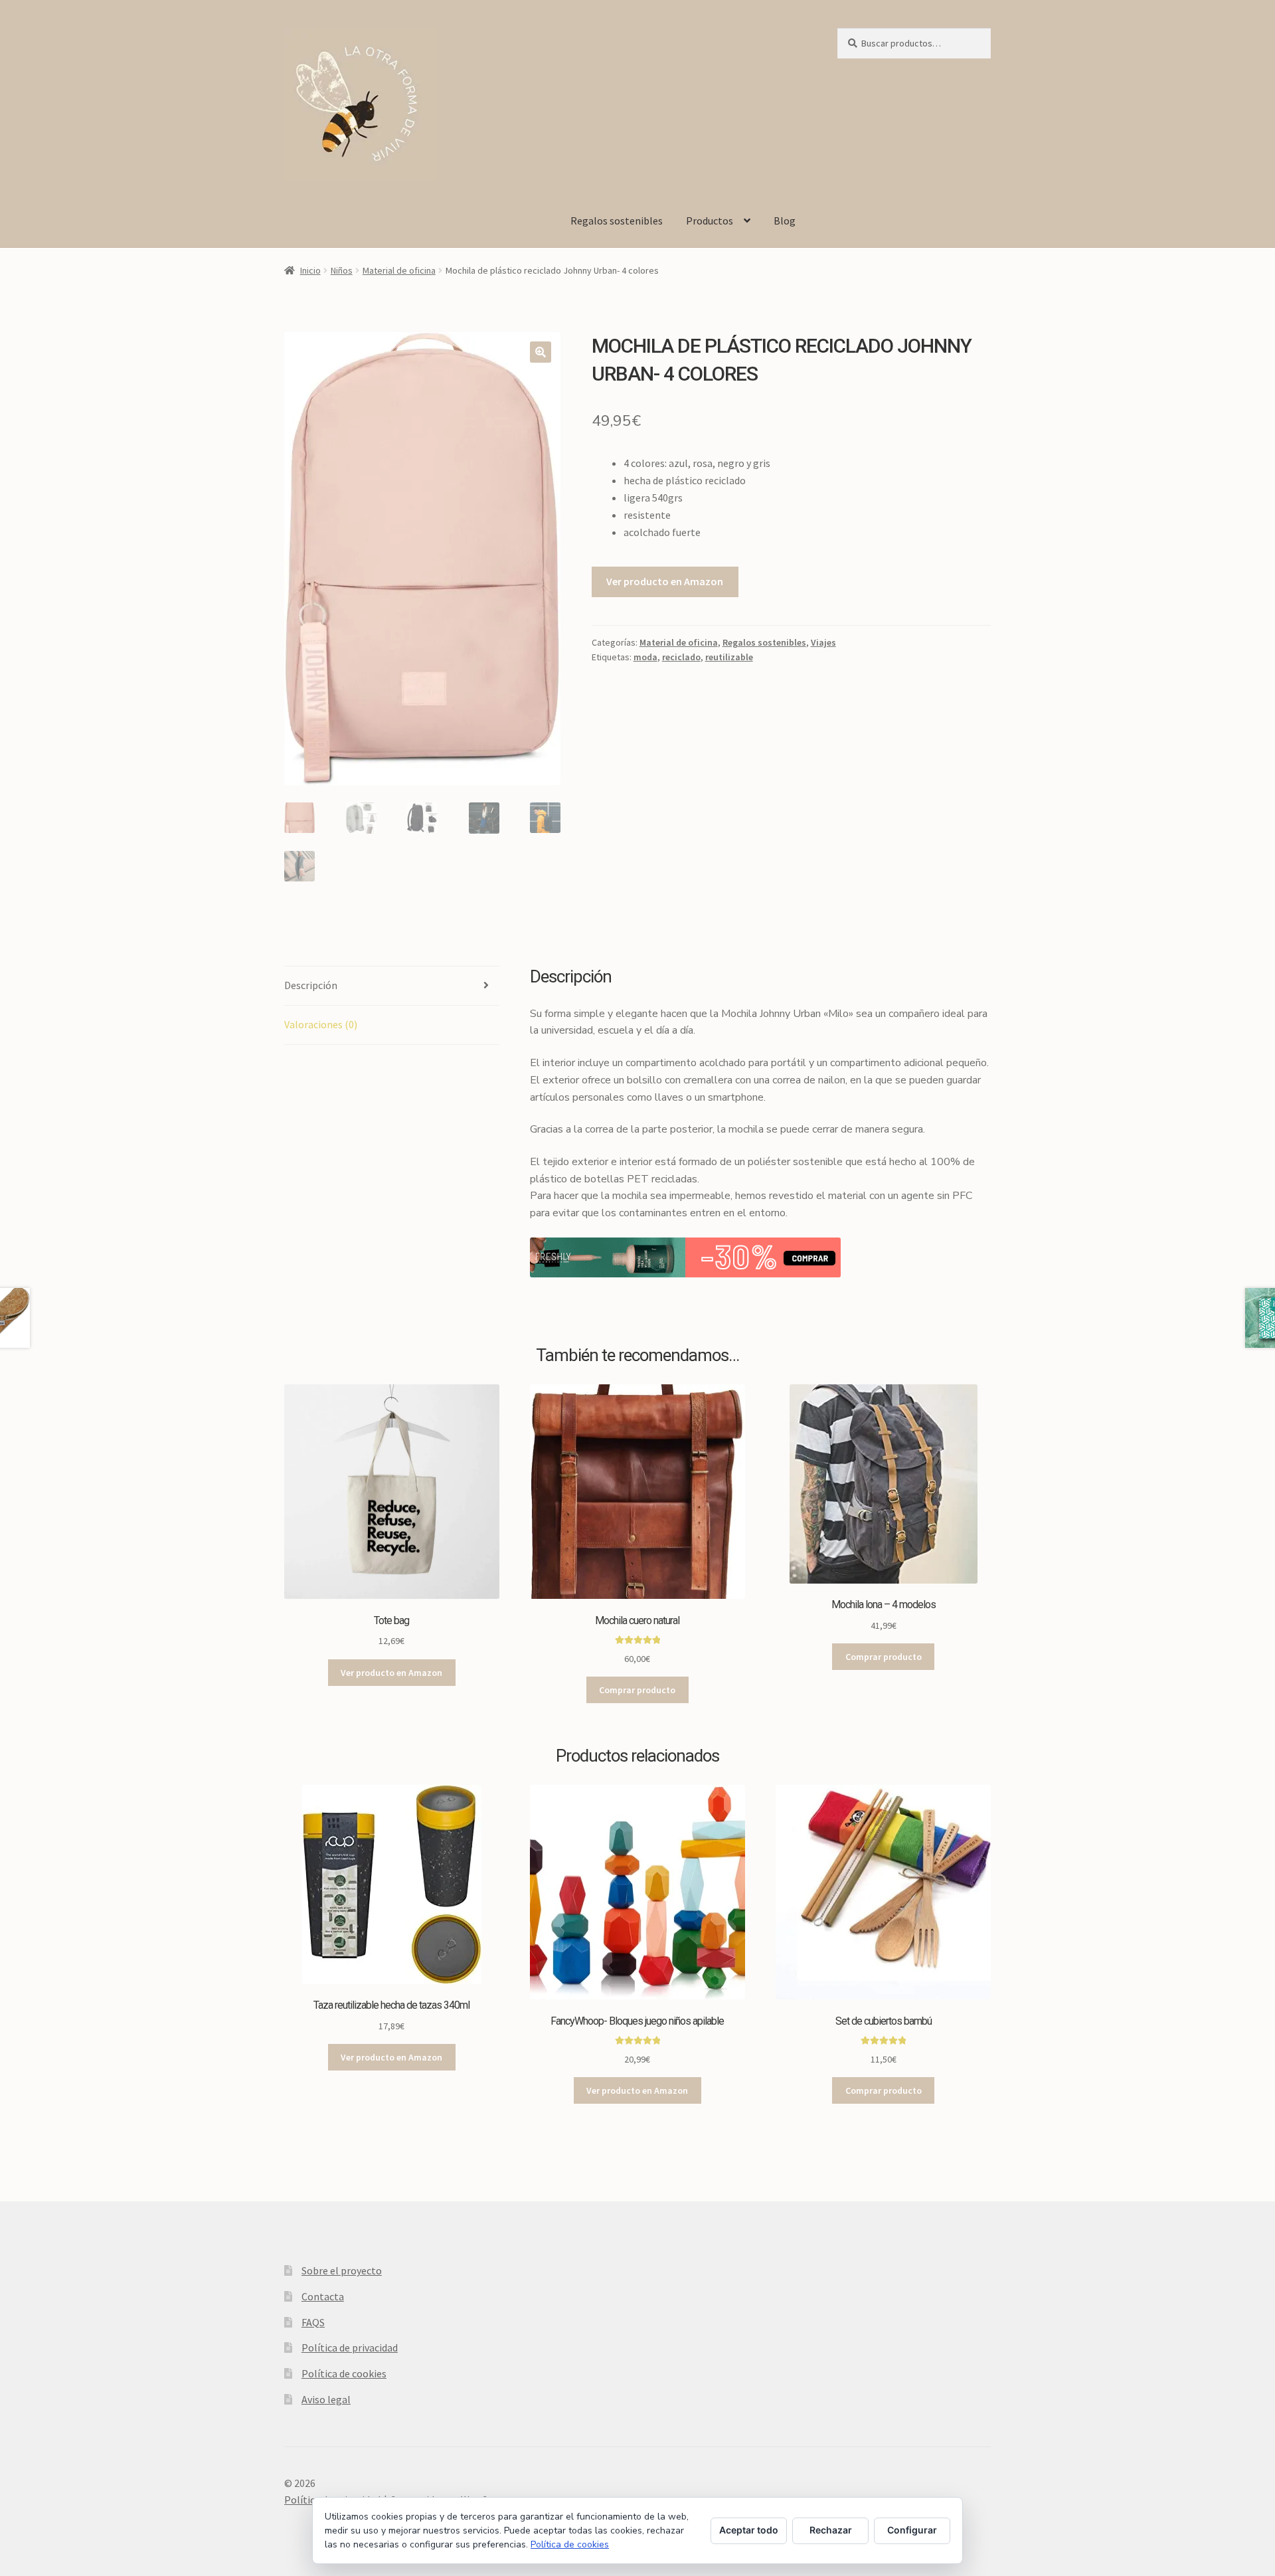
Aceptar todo (749, 2530)
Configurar (912, 2530)
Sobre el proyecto (342, 2270)
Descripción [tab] (311, 985)
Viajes (823, 642)
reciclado (681, 657)
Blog (785, 221)
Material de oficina (399, 270)
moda (645, 657)
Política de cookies (344, 2373)
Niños (342, 270)
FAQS (313, 2322)
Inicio (310, 270)
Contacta (323, 2296)
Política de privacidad (350, 2347)
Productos (710, 221)
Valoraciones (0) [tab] (321, 1024)
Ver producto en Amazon (665, 581)
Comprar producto (637, 1690)
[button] (541, 352)
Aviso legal (326, 2399)
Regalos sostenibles (617, 221)
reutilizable (729, 657)
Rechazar (831, 2530)
